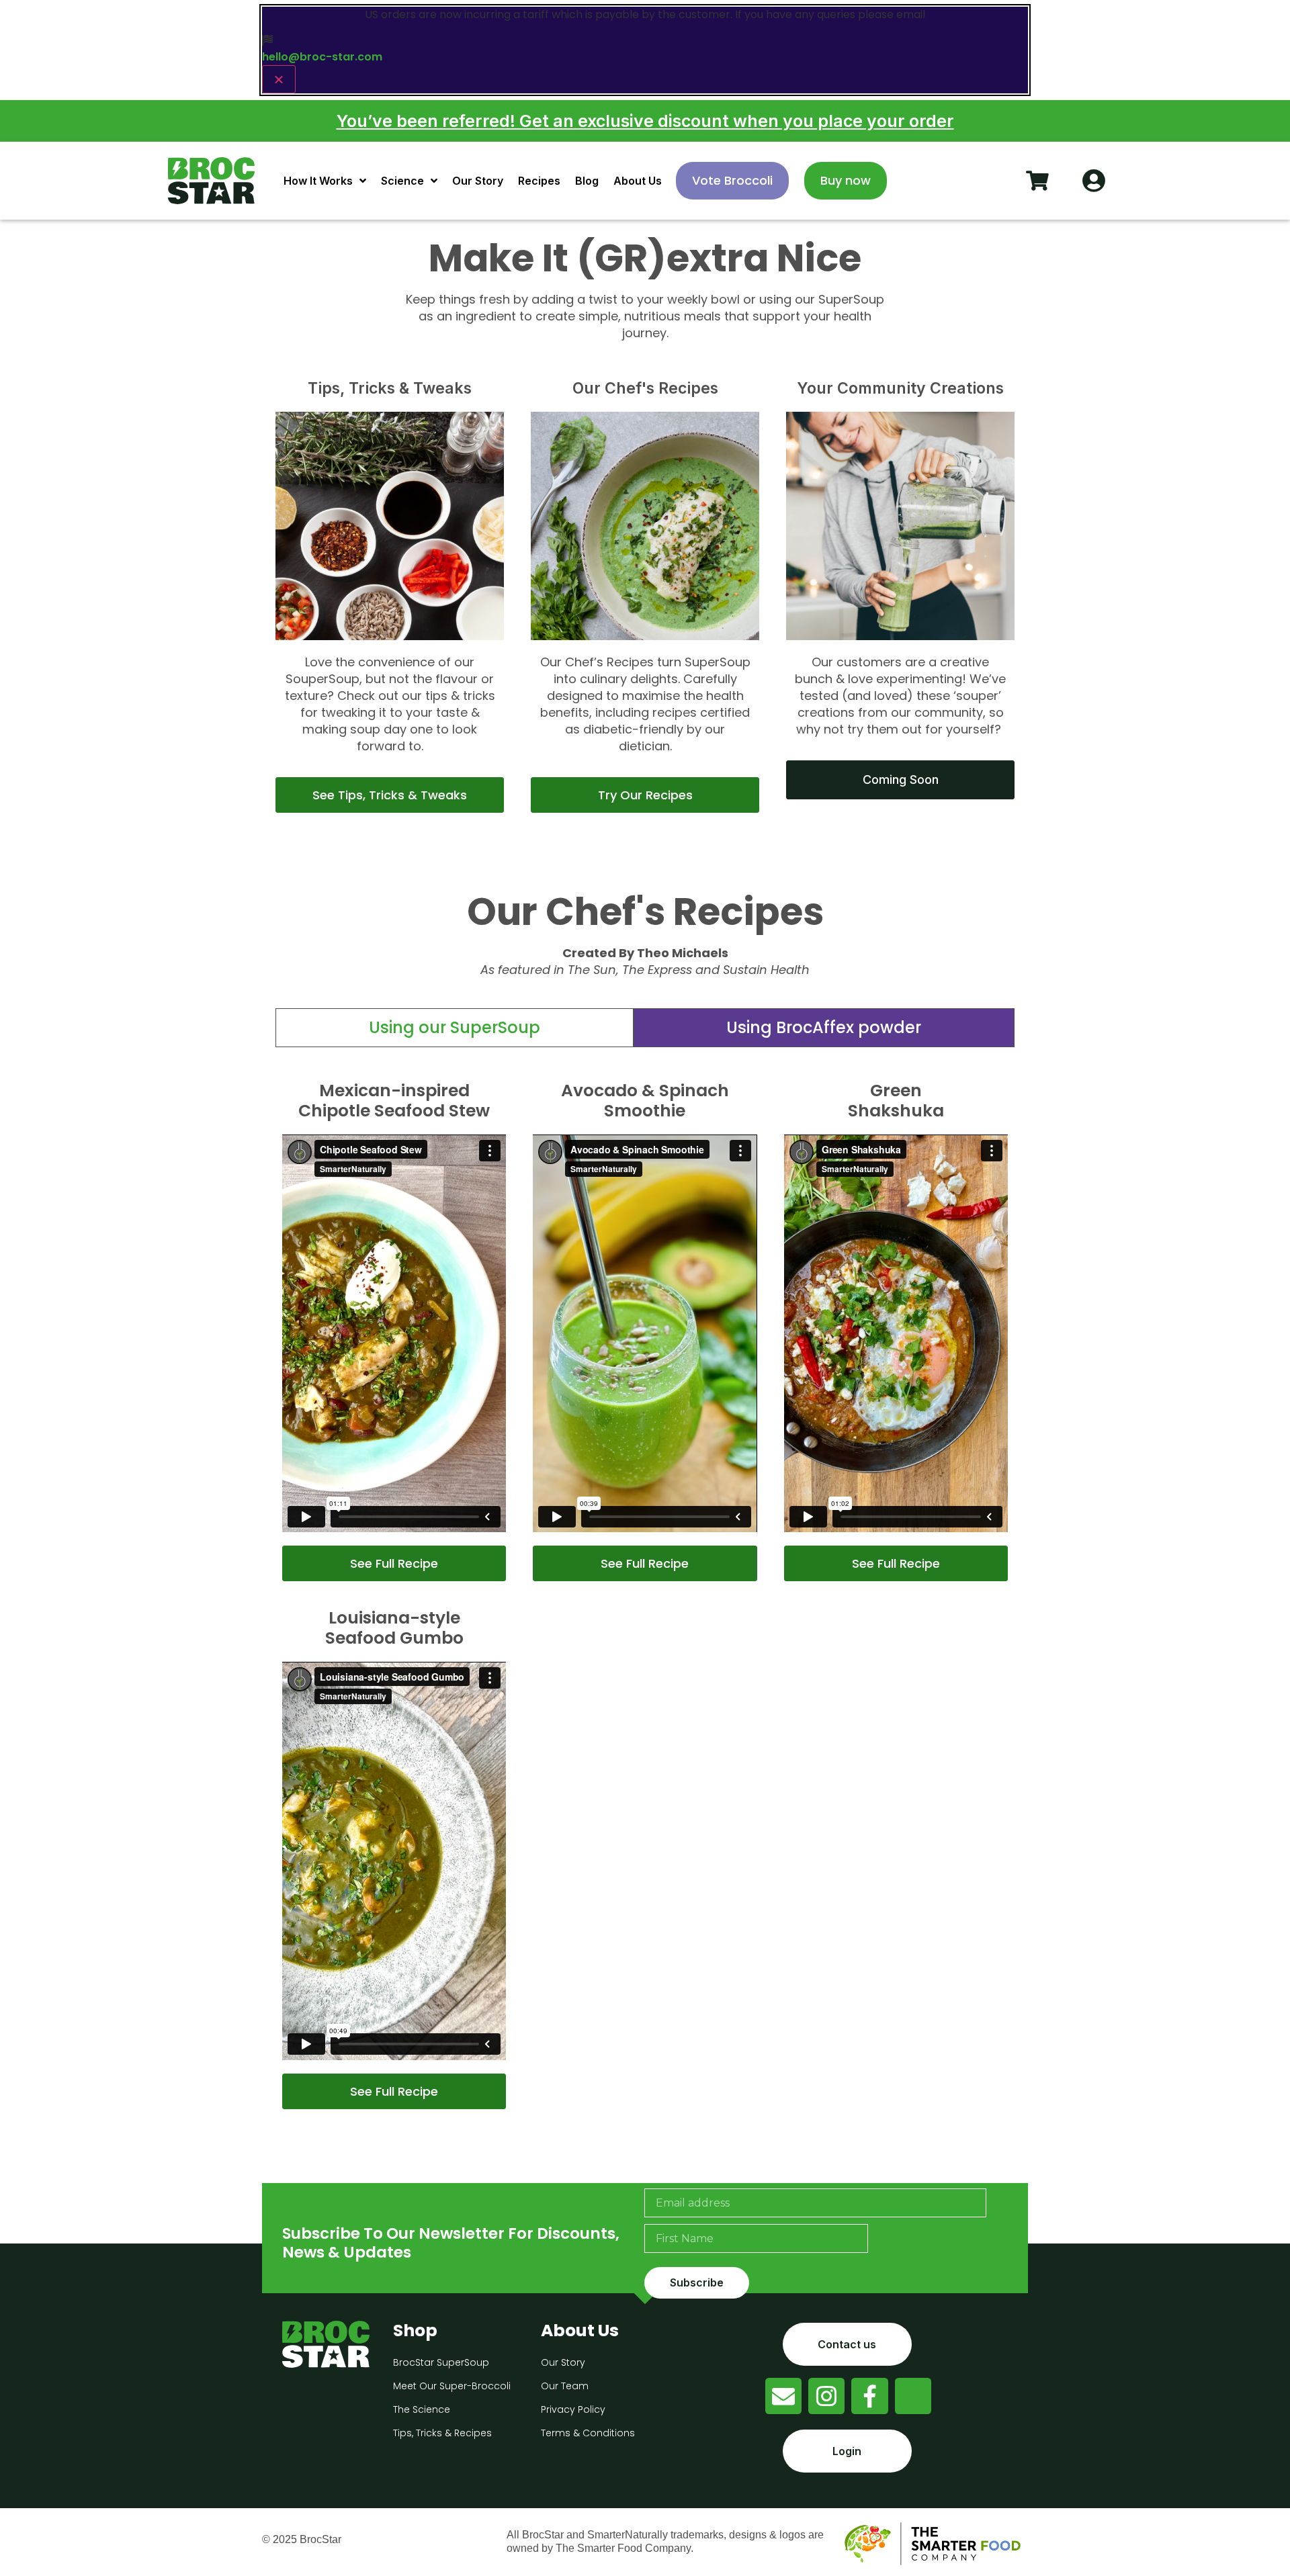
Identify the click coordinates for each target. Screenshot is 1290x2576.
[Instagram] (826, 2396)
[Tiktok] (913, 2396)
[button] (824, 1028)
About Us (638, 181)
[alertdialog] (645, 50)
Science (402, 181)
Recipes (539, 181)
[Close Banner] (279, 79)
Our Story (478, 181)
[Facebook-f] (869, 2396)
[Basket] (1037, 181)
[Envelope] (783, 2396)
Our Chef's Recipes (645, 388)
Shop (415, 2330)
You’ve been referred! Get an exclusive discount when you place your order (645, 121)
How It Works (318, 181)
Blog (587, 181)
